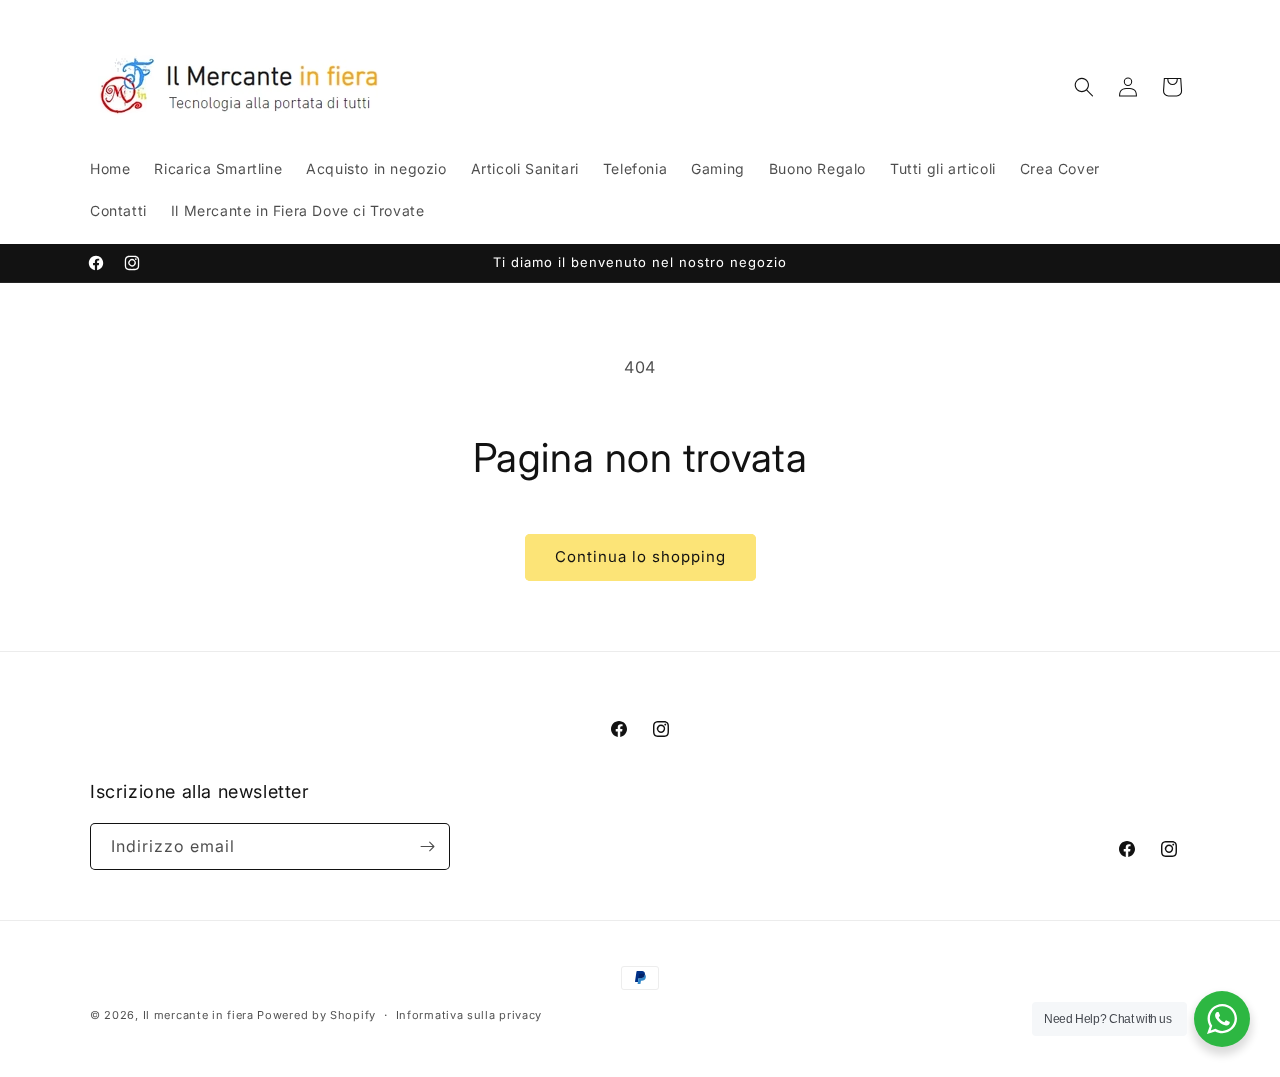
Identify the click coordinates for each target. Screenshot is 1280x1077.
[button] (1084, 87)
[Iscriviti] (427, 846)
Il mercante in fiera (200, 1015)
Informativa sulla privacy (469, 1015)
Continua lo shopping (640, 556)
